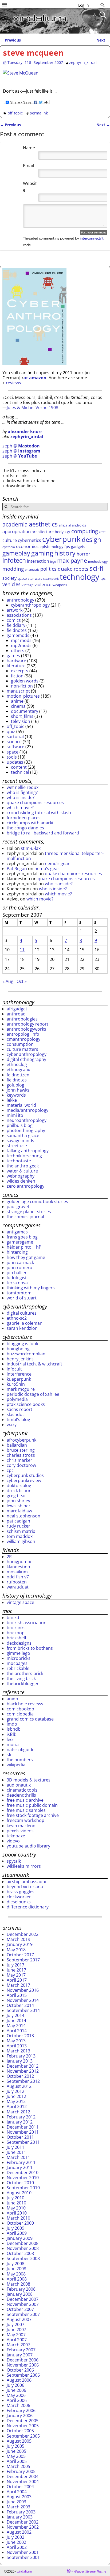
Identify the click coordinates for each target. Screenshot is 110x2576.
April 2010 (17, 2213)
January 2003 (20, 2517)
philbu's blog (20, 1125)
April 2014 (17, 2031)
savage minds (20, 1141)
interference (19, 1374)
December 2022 (23, 1934)
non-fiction (22, 686)
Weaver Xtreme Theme (90, 2571)
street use (17, 1146)
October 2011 (20, 2137)
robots (81, 569)
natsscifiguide (21, 1750)
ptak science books (26, 1404)
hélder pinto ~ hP (24, 1247)
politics (48, 569)
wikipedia (16, 1765)
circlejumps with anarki (30, 823)
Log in (84, 5)
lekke (12, 1100)
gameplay (16, 553)
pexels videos (20, 1831)
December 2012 (23, 2066)
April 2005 (17, 2461)
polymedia (17, 1399)
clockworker (19, 1897)
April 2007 (17, 2340)
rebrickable (18, 1668)
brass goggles (21, 1892)
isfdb (12, 1734)
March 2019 (18, 1939)
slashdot (15, 1414)
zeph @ (21, 446)
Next (103, 40)
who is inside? (21, 797)
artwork (15, 610)
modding (13, 569)
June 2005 (16, 2451)
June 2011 (16, 2152)
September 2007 (23, 2314)
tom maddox (20, 1536)
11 (22, 950)
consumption (20, 1044)
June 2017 (16, 1970)
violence (43, 584)
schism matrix (21, 1531)
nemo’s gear (57, 863)
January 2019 (20, 1944)
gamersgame (20, 1242)
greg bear (16, 1496)
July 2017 (15, 1965)
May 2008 (16, 2274)
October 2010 (20, 2183)
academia (15, 524)
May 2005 (16, 2456)
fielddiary (16, 625)
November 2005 (23, 2426)
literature (16, 666)
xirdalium (25, 2571)
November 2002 (23, 2527)
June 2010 (16, 2203)
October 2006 (20, 2370)
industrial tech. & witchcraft (34, 1364)
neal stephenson (23, 1516)
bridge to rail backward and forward (43, 833)
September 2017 (23, 1960)
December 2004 (23, 2476)
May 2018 (16, 1950)
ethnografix (18, 1069)
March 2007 (18, 2345)
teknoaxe (16, 1836)
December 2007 (23, 2299)
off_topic (15, 113)
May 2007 (16, 2335)
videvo (13, 1841)
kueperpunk (19, 1379)
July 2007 (15, 2324)
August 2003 (19, 2497)
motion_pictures (23, 696)
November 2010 (23, 2178)
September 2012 (23, 2081)
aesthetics (43, 524)
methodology (98, 561)
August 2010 (19, 2193)
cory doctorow (21, 1465)
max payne (72, 560)
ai (70, 525)
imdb (12, 1724)
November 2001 (23, 2552)
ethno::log (17, 1064)
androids (79, 525)
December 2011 (23, 2127)
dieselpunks (19, 1902)
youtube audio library (28, 1846)
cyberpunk (61, 539)
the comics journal (25, 1217)
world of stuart (22, 1298)
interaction (38, 561)
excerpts (20, 671)
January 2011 (20, 2167)
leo (10, 1739)
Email (28, 166)
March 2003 (18, 2507)
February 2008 (21, 2289)
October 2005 (20, 2431)
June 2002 (16, 2542)
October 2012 (20, 2076)
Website (30, 187)
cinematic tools (22, 1790)
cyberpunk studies (25, 1475)
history (65, 553)
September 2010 (23, 2188)
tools (12, 757)
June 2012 (16, 2096)
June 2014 (16, 2021)
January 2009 (20, 2238)
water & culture (22, 1171)
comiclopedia (20, 1714)
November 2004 (23, 2482)
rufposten (17, 1582)
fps (67, 547)
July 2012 (15, 2091)
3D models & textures (29, 1780)
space (22, 578)
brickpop (16, 1633)
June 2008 (16, 2269)
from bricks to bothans (30, 1648)
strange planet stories (29, 1212)
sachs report (19, 1409)
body (59, 532)
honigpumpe (20, 1562)
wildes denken (21, 1181)
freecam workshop (25, 1820)
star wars (35, 578)
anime (17, 701)
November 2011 (23, 2132)
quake (65, 569)
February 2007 (21, 2350)
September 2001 (23, 2557)
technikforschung (24, 1156)
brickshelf (16, 1638)
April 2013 (17, 2046)
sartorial (15, 736)
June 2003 (16, 2502)
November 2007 (23, 2304)
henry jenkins (20, 1359)
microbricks (19, 1658)
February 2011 (21, 2162)
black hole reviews (25, 1704)
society (9, 578)
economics (27, 546)
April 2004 (17, 2492)
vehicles (11, 584)
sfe (10, 1755)
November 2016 (23, 1990)
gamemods (18, 635)
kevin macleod (21, 1826)
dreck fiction (19, 1491)
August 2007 (19, 2319)
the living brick (21, 1678)
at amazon (35, 378)
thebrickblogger (23, 1684)
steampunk (51, 579)
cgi (67, 531)
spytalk (14, 1861)
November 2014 (23, 2000)
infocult (14, 1369)
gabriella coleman (25, 1323)
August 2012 (19, 2086)
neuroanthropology (27, 1120)
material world (21, 1105)
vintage (27, 585)
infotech (14, 560)
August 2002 (19, 2532)
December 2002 (23, 2522)
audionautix (19, 1785)
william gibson (21, 1541)
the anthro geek (23, 1166)
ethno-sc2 (17, 1318)
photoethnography (26, 1130)
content (19, 767)
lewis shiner (19, 1506)
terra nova (17, 1283)
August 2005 (19, 2441)
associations (19, 615)
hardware (16, 661)
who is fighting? (22, 792)
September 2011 (23, 2142)
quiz (11, 731)
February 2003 (21, 2512)
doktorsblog (19, 1485)
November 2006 (23, 2365)
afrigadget (17, 1009)
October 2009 (20, 2223)
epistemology (51, 547)
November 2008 (23, 2248)
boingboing (18, 1349)
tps (103, 578)
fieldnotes (17, 630)
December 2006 (23, 2360)
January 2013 (20, 2061)
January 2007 (20, 2355)
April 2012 (17, 2106)
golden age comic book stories (37, 1201)
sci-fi (97, 568)
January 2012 (20, 2122)
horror (83, 554)
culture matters (22, 1049)
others (18, 651)
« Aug (8, 981)
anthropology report (27, 1024)
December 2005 (23, 2421)
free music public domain (32, 1805)
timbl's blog (18, 1419)
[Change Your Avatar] (11, 160)
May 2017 (16, 1975)
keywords (16, 1095)
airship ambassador (27, 1882)
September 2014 (23, 2010)
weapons (60, 585)
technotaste (19, 1161)
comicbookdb (20, 1709)
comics (14, 620)
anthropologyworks (26, 1029)
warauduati (18, 1587)
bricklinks (16, 1628)
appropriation (17, 531)
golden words (25, 681)
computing (85, 531)
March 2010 (18, 2218)
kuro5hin (16, 1384)
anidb (12, 1699)
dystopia (9, 547)
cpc (10, 1470)
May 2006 (16, 2395)
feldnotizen (18, 1075)
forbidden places (24, 818)
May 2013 (16, 2041)
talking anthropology (28, 1151)
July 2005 (15, 2446)
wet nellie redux (23, 787)
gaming (42, 553)
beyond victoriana (25, 1887)
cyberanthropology (30, 605)
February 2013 (21, 2056)
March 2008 (18, 2284)
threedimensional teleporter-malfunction (55, 856)
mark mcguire (21, 1389)
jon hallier (17, 1273)
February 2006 (21, 2410)
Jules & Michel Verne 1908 (32, 408)
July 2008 (15, 2264)
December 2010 (23, 2172)
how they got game (26, 1257)
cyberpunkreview (24, 1480)
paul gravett (19, 1207)
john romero (19, 1268)
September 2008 (23, 2258)
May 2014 (16, 2026)
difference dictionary (28, 1907)
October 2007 (20, 2309)
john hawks (18, 1090)
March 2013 (18, 2051)
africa (63, 525)
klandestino (18, 1567)
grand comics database (30, 1719)
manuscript (18, 691)
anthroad (16, 1014)
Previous (10, 40)
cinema (18, 706)
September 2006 (23, 2375)
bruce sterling (21, 1450)
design (91, 539)
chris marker (19, 1460)
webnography (21, 1176)
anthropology (20, 600)
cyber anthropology (27, 1054)
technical (20, 772)
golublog (15, 1085)
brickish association (27, 1623)
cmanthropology (23, 1039)
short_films (22, 716)
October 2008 (20, 2253)
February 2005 (21, 2471)
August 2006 (19, 2380)
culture (10, 540)
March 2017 (18, 1985)
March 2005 (18, 2466)
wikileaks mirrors (24, 1866)
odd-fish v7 (18, 1577)
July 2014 (15, 2015)
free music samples (26, 1810)
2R (9, 1557)
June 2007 (16, 2330)
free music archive (25, 1800)
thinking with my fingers (31, 1288)
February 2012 (21, 2117)
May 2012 (16, 2101)
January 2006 (20, 2415)
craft (102, 532)
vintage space (20, 1602)
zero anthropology (25, 1186)
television (21, 721)
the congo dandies (25, 828)
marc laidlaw (19, 1511)
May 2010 (16, 2208)
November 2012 (23, 2071)
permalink (39, 113)
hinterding (17, 1252)
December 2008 (23, 2243)
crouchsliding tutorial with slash (39, 813)
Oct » (22, 981)
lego (53, 562)
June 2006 (16, 2390)
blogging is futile (23, 1344)
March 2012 (18, 2112)
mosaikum (17, 1572)
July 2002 (15, 2537)
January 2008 (20, 2294)
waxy (12, 1425)
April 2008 (17, 2279)
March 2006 (18, 2405)
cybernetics (30, 540)
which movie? (20, 808)
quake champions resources (35, 803)
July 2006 (15, 2385)
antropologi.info (23, 1034)
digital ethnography (26, 1059)
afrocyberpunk (21, 1440)
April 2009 (17, 2233)
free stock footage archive (33, 1815)
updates (15, 762)
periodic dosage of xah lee (33, 1394)
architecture (43, 532)
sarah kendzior (22, 1328)
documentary (25, 711)
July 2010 (15, 2198)
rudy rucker (18, 1526)
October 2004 (20, 2487)
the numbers (20, 1760)
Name (29, 148)
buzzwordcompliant (27, 1354)
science (14, 742)
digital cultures (22, 1313)
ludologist (17, 1278)
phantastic (32, 570)
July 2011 (15, 2147)
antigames (17, 1232)
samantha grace (23, 1135)
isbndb (14, 1729)
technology (80, 577)
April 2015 (17, 1995)
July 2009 (15, 2228)
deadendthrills (21, 1795)
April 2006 (17, 2400)
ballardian (17, 1445)
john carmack (20, 1262)
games (13, 656)
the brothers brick (25, 1673)
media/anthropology (27, 1110)
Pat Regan (17, 869)
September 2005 (23, 2436)
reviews (13, 383)
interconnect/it (92, 238)
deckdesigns (19, 1643)
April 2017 (17, 1980)
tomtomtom (19, 1293)
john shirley (18, 1501)
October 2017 (20, 1955)
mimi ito (15, 1115)
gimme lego (18, 1653)
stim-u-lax (31, 848)
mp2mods (21, 645)
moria (13, 1744)
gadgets (78, 547)
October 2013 (20, 2036)
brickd (13, 1618)
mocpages (17, 1663)
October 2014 (20, 2005)
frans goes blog (22, 1237)
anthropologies (22, 1019)
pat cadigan (18, 1521)
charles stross (21, 1455)
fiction (17, 676)
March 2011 (18, 2157)
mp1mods (21, 640)
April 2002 (17, 2547)
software (15, 747)
